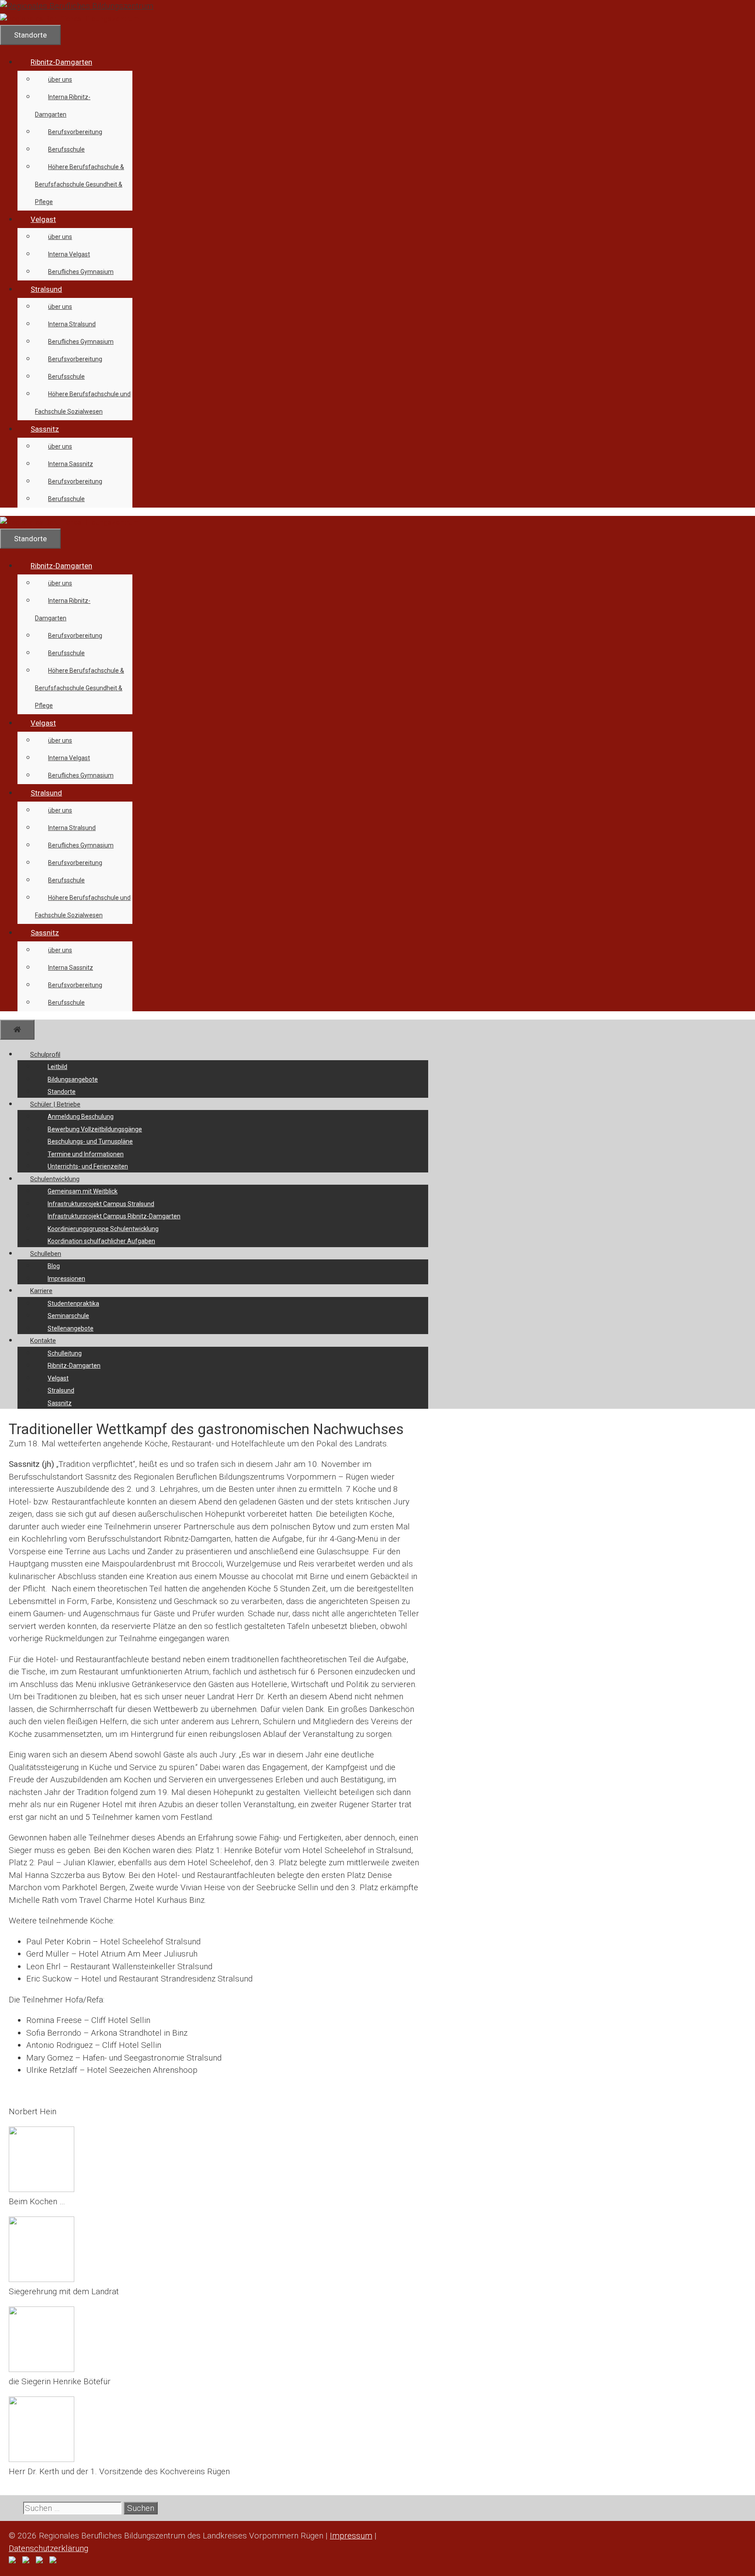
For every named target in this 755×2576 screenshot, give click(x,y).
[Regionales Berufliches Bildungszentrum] (70, 19)
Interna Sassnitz (71, 464)
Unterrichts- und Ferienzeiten (88, 1166)
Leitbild (57, 1067)
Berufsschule (66, 149)
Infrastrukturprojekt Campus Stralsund (101, 1204)
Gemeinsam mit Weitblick (83, 1191)
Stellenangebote (71, 1328)
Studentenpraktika (73, 1304)
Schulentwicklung (55, 1179)
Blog (54, 1266)
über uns (60, 80)
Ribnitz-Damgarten (61, 62)
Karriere (41, 1291)
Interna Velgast (69, 254)
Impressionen (66, 1279)
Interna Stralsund (72, 324)
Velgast (43, 219)
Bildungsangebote (73, 1079)
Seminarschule (68, 1316)
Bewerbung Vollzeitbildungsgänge (95, 1129)
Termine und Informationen (86, 1154)
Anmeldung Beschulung (81, 1117)
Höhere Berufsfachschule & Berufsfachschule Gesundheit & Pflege (80, 184)
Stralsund (46, 289)
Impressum (351, 2536)
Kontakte (43, 1341)
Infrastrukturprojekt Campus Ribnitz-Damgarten (114, 1216)
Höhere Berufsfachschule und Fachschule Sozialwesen (83, 403)
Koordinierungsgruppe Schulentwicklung (103, 1229)
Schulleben (46, 1254)
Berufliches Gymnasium (81, 272)
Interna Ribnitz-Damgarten (63, 106)
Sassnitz (45, 429)
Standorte (62, 1092)
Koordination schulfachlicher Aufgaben (101, 1241)
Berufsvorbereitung (75, 132)
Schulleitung (65, 1353)
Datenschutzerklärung (48, 2548)
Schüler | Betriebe (55, 1104)
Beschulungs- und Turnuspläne (90, 1141)
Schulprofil (45, 1055)
